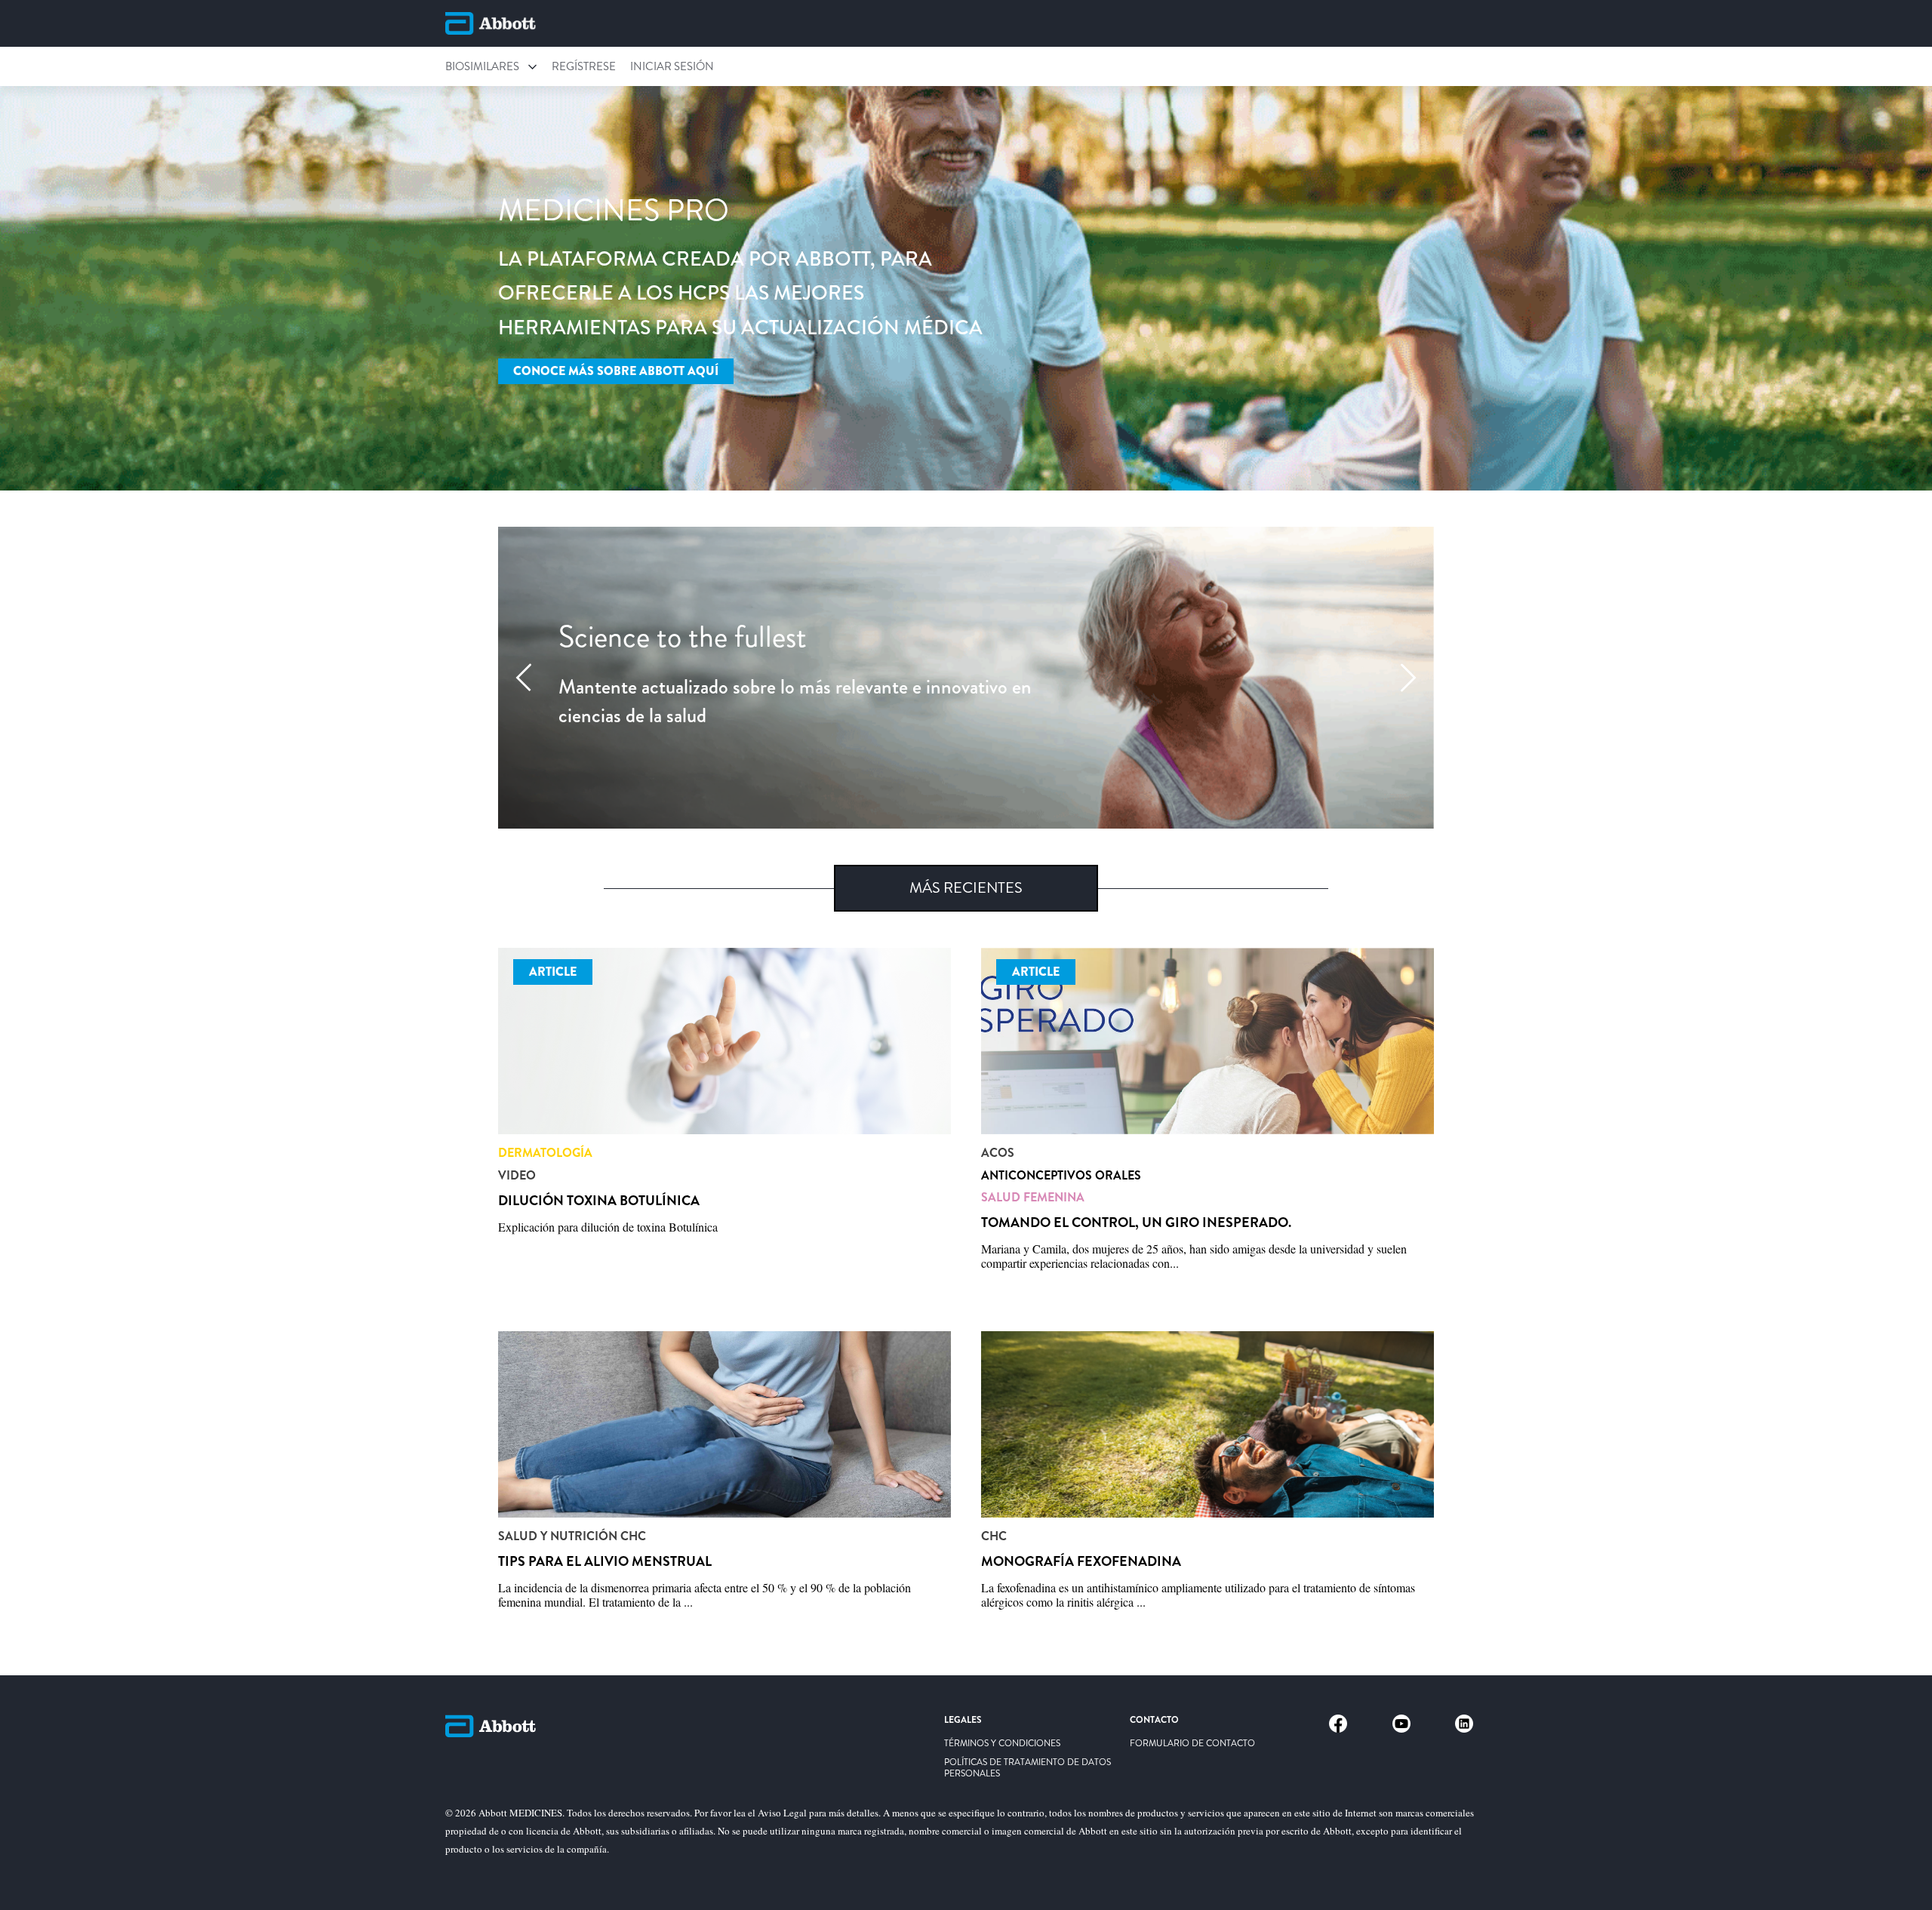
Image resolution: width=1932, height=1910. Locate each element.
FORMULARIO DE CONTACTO (1192, 1744)
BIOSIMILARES (482, 66)
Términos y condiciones (1002, 1744)
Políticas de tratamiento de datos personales (1028, 1768)
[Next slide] (1408, 678)
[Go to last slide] (524, 678)
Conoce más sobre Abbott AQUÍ (616, 371)
